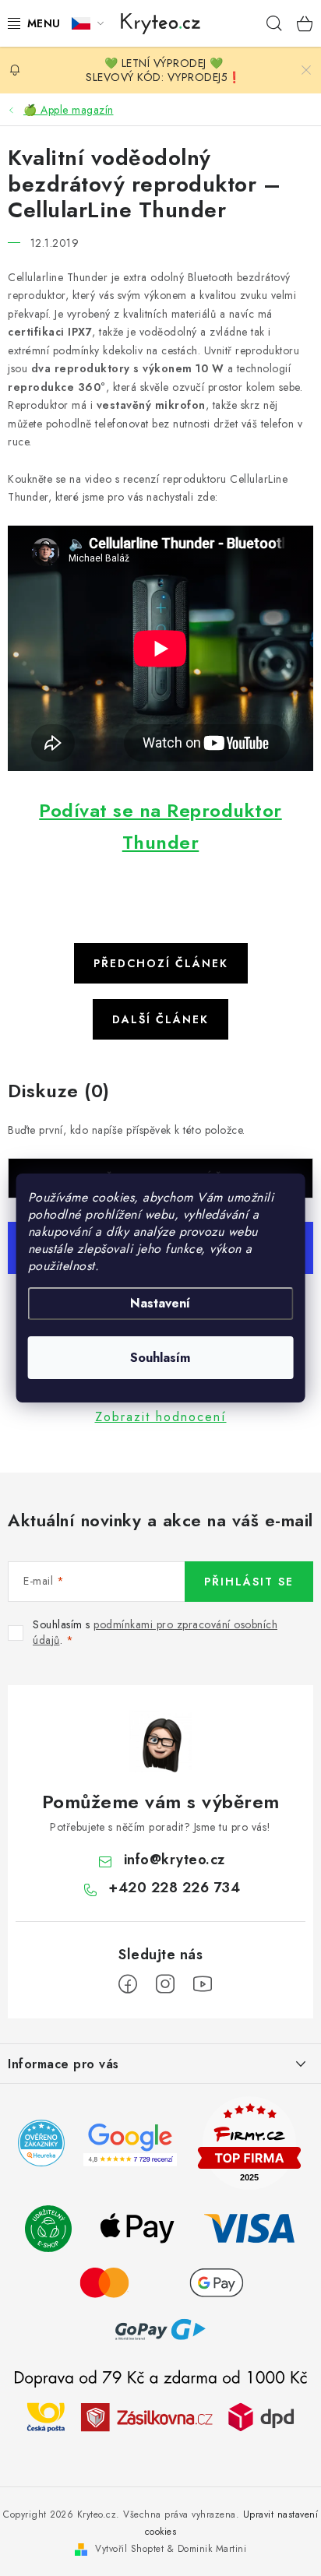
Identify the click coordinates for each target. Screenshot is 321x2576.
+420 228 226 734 (174, 1888)
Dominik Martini (212, 2549)
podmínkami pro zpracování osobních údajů (155, 1632)
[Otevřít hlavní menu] (30, 23)
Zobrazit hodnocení (161, 1417)
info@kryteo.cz (175, 1860)
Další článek (160, 1019)
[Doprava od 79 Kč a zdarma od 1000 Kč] (160, 2416)
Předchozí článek (161, 963)
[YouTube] (203, 1984)
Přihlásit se (249, 1582)
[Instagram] (165, 1984)
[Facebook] (128, 1984)
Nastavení (160, 1303)
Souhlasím (160, 1358)
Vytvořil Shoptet (129, 2549)
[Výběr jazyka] (88, 23)
